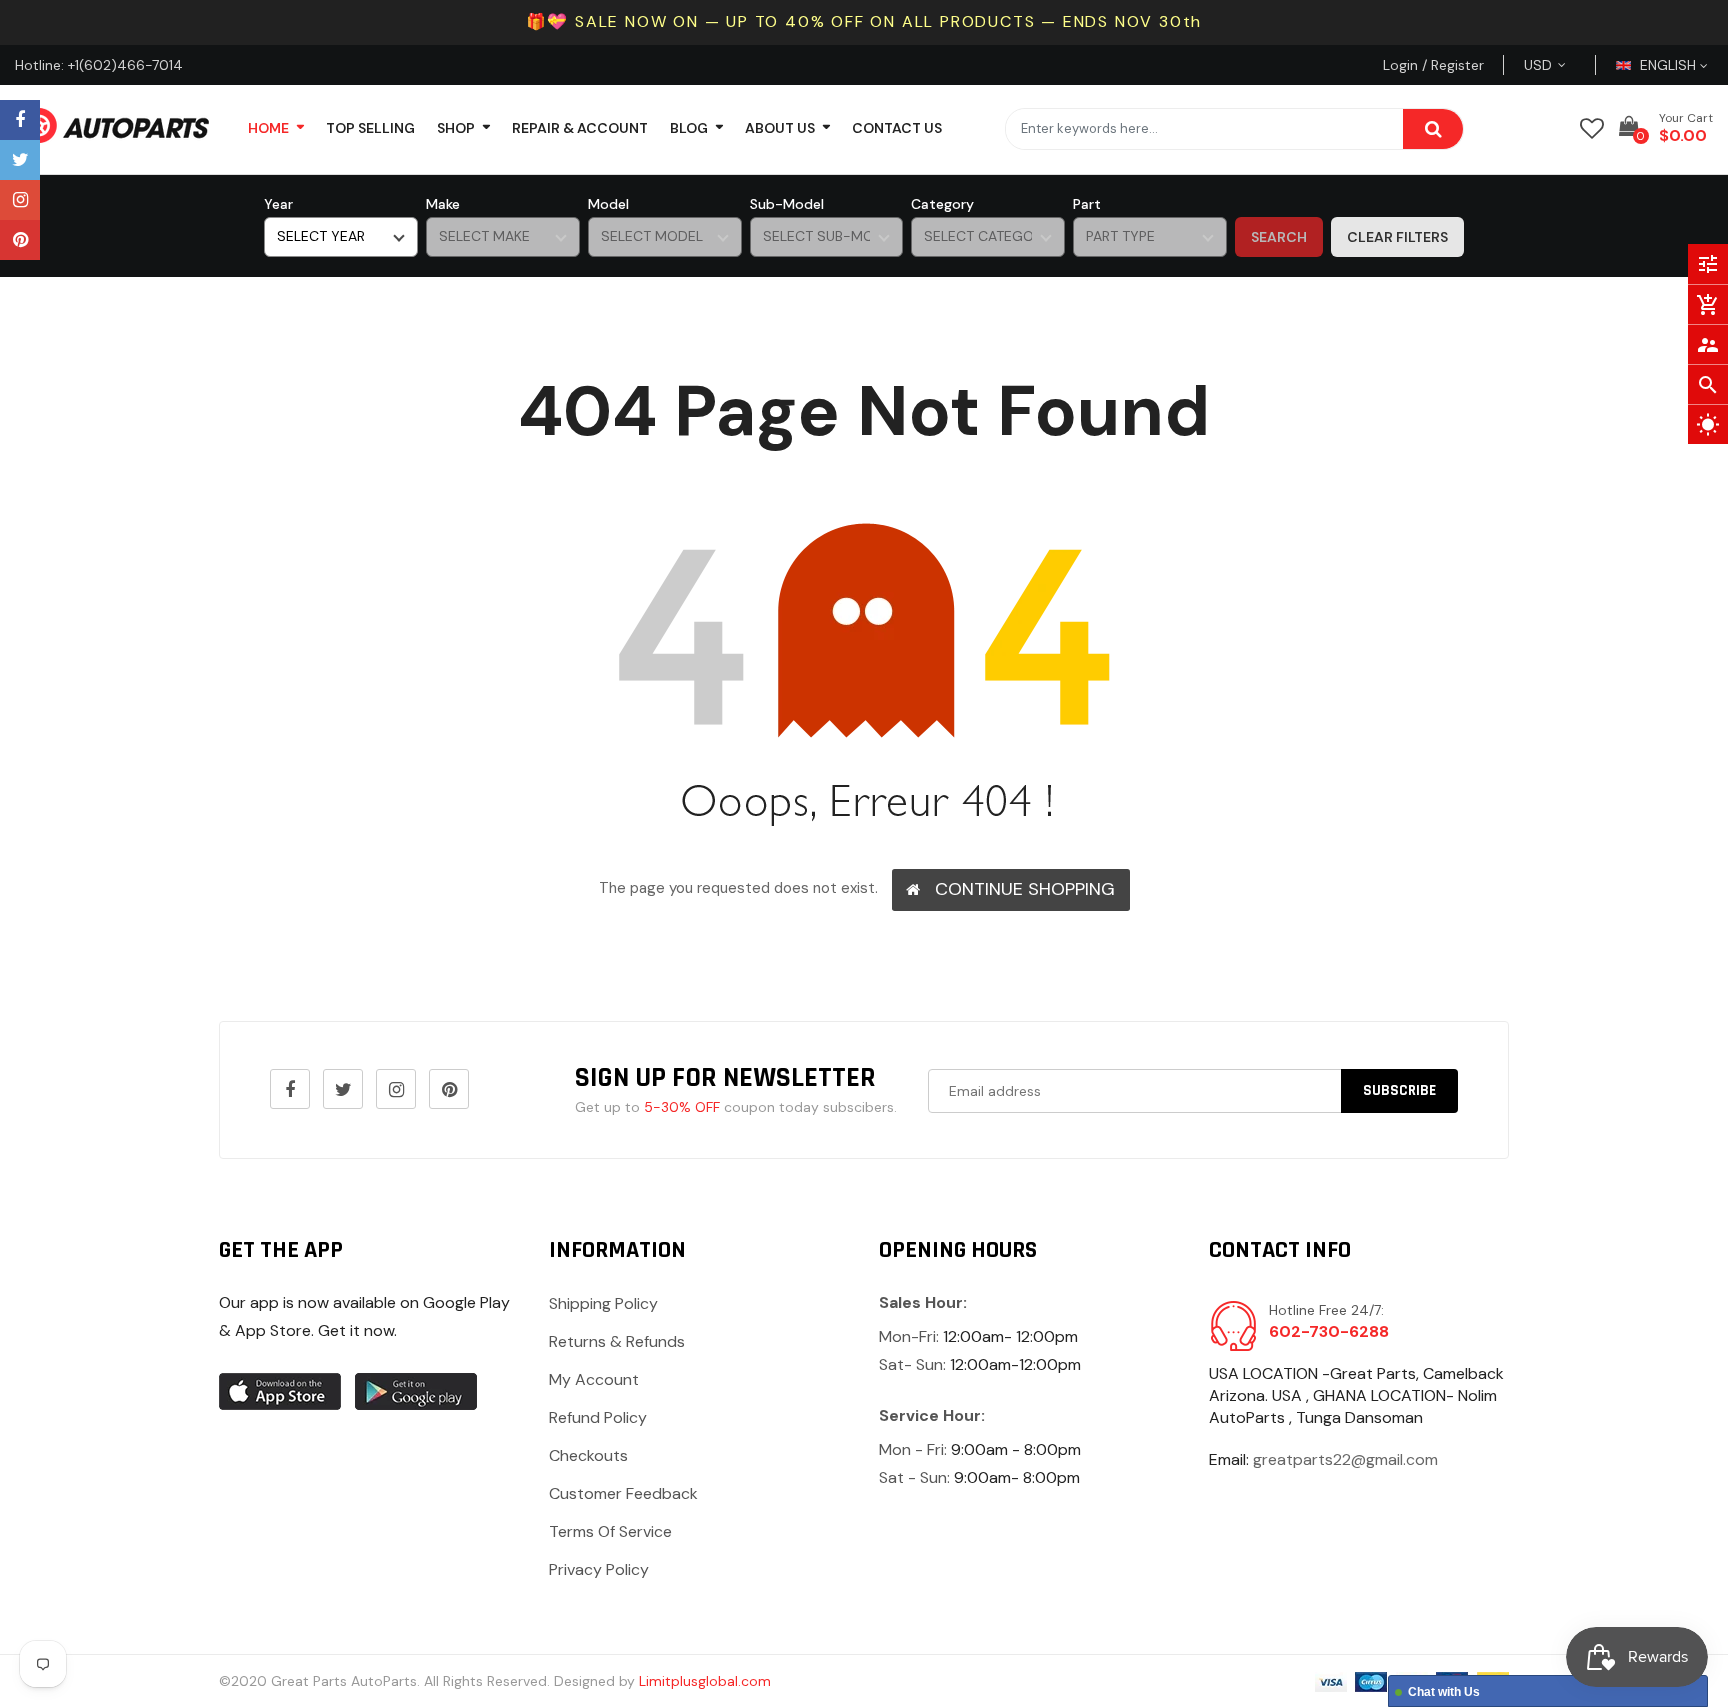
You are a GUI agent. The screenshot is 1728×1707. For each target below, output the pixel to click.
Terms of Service (610, 1531)
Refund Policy (598, 1417)
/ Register (1451, 65)
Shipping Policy (603, 1303)
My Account (594, 1379)
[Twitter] (20, 160)
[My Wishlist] (1592, 128)
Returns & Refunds (617, 1341)
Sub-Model (787, 204)
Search (1279, 237)
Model (608, 204)
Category (942, 204)
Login (1400, 65)
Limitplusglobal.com (705, 1681)
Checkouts (588, 1455)
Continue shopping (1025, 889)
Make (443, 204)
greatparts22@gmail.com (1345, 1459)
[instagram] (20, 200)
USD (1562, 65)
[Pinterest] (20, 240)
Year (278, 204)
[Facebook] (20, 120)
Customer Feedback (623, 1493)
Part (1087, 204)
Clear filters (1397, 237)
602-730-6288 (1329, 1331)
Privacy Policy (599, 1569)
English (1670, 65)
